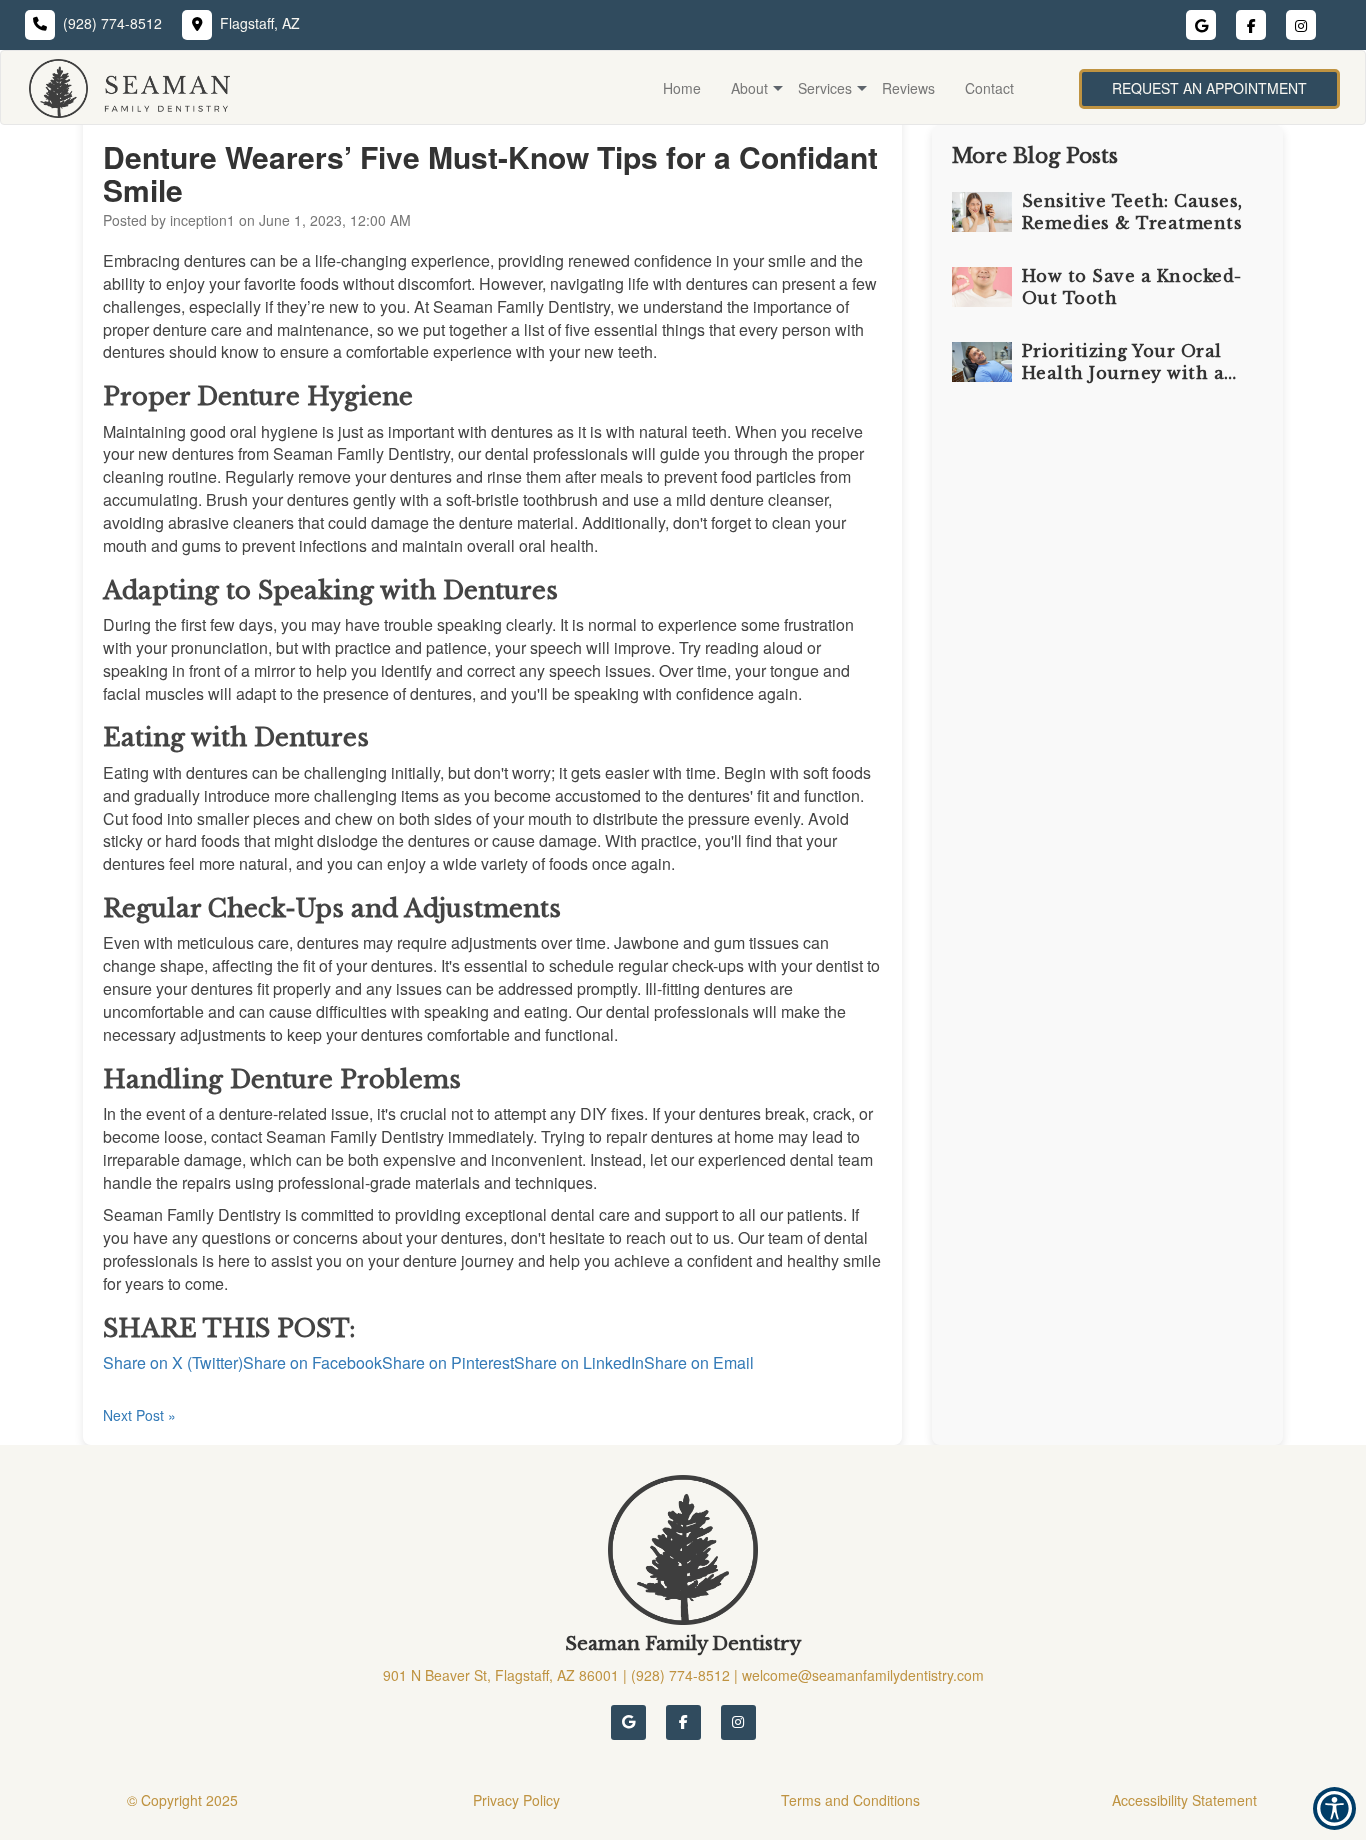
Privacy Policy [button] (516, 1800)
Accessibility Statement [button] (1184, 1800)
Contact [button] (989, 88)
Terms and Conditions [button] (850, 1800)
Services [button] (825, 88)
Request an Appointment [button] (1209, 88)
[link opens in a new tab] (628, 1722)
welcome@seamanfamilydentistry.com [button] (863, 1675)
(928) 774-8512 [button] (112, 23)
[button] (119, 88)
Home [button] (682, 88)
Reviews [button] (908, 88)
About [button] (749, 88)
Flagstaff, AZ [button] (260, 23)
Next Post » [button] (139, 1415)
